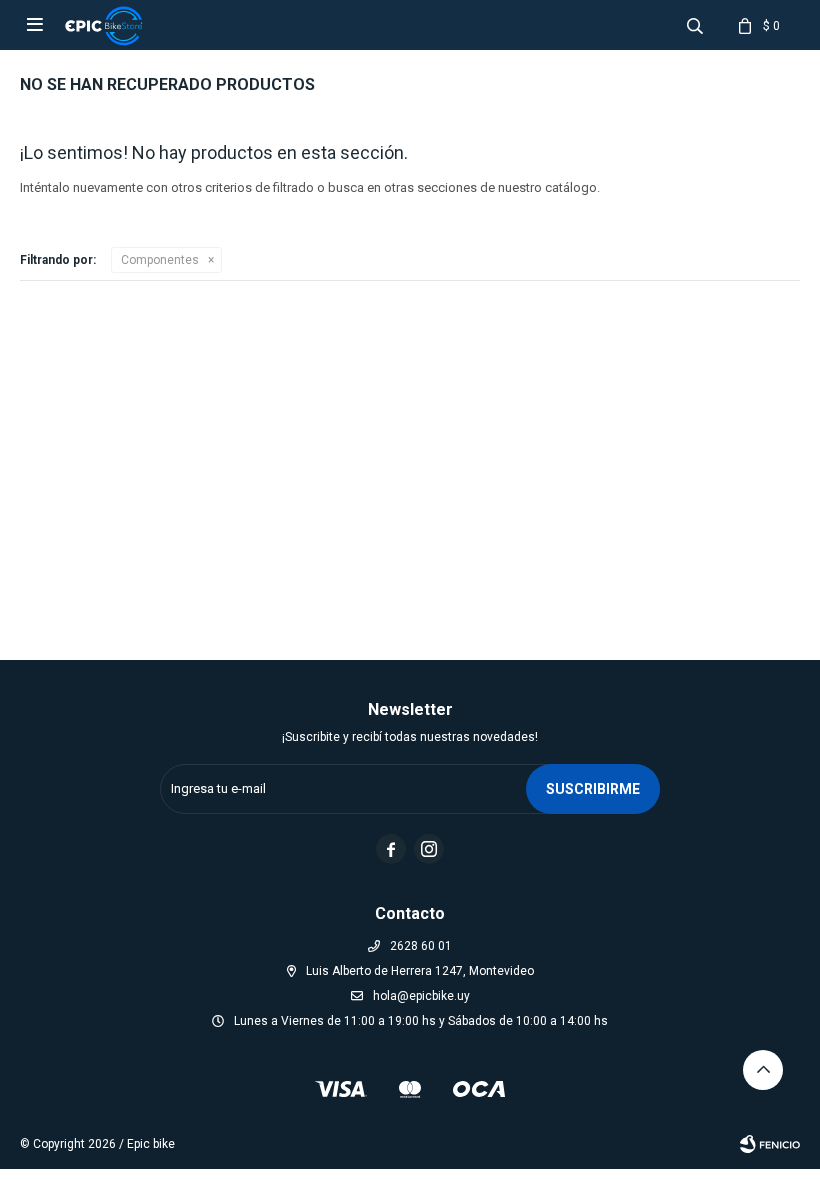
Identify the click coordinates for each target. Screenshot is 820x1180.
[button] (695, 25)
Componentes (160, 260)
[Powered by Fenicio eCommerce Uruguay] (770, 1144)
